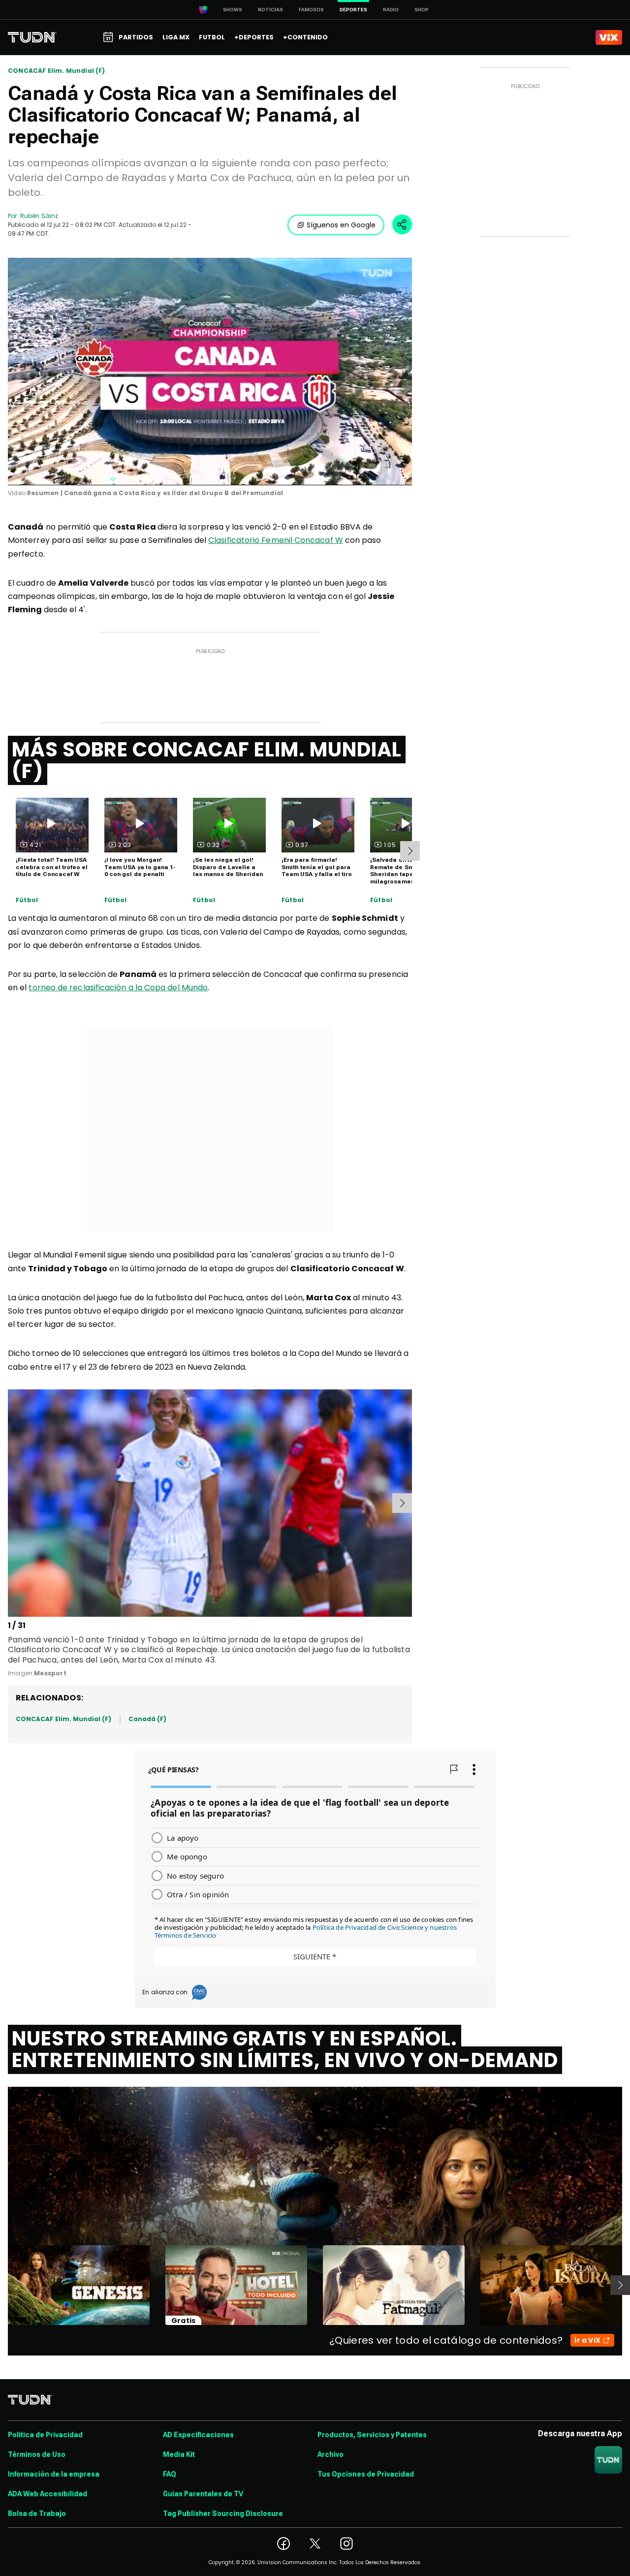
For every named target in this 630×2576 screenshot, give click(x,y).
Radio (391, 10)
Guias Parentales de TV (203, 2494)
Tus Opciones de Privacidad (366, 2474)
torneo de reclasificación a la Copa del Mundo (118, 988)
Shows (233, 10)
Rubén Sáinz (39, 216)
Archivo (331, 2454)
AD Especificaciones (198, 2435)
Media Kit (179, 2454)
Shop (422, 10)
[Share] (402, 224)
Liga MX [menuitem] (176, 37)
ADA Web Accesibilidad (47, 2494)
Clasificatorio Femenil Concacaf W (276, 540)
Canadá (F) (148, 1719)
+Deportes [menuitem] (254, 37)
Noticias (270, 10)
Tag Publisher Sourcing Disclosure (223, 2513)
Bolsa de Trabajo (37, 2513)
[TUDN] (32, 37)
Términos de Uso (37, 2454)
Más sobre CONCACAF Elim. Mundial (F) (207, 760)
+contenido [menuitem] (305, 37)
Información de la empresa (54, 2474)
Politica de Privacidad (45, 2435)
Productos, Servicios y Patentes (372, 2435)
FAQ (170, 2474)
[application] (210, 372)
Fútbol (27, 900)
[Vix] (609, 37)
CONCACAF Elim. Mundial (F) (57, 71)
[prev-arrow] (10, 1503)
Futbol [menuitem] (212, 37)
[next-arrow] (410, 851)
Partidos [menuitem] (136, 37)
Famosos (311, 10)
